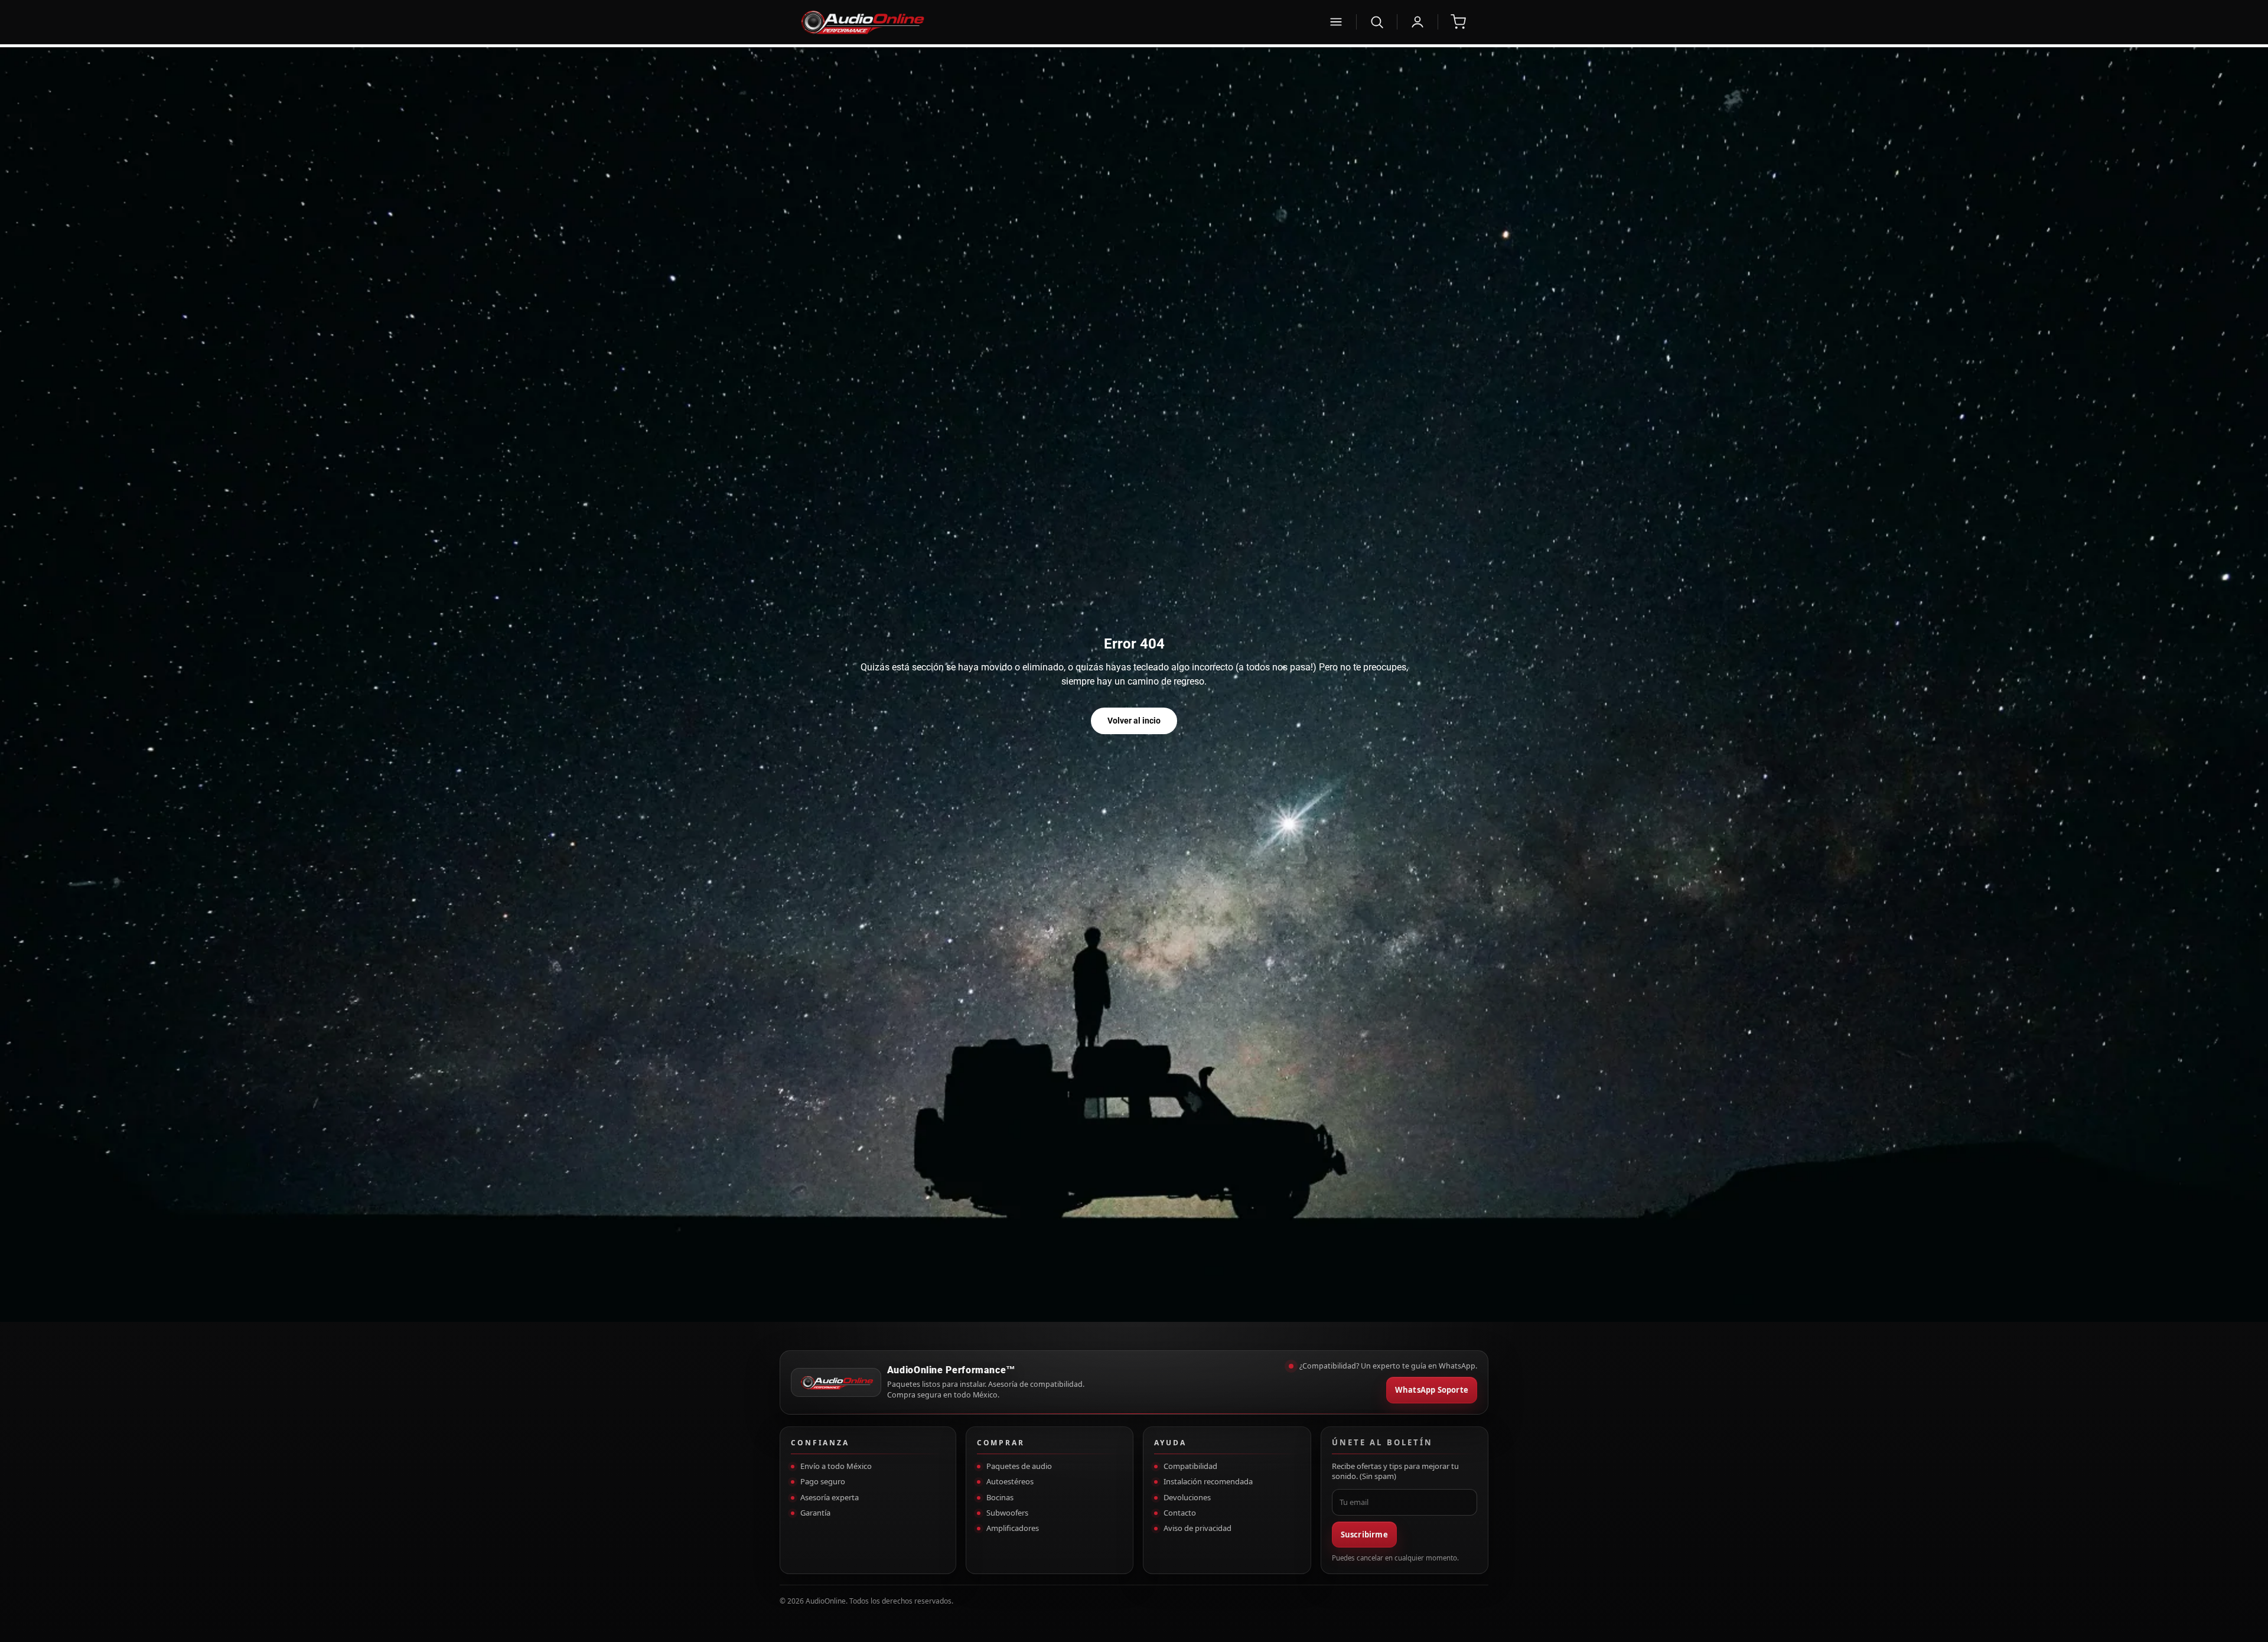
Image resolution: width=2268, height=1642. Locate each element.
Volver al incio (1134, 721)
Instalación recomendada (1208, 1481)
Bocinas (1000, 1497)
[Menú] (1336, 22)
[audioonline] (1056, 22)
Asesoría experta (830, 1497)
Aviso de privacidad (1197, 1528)
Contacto (1180, 1513)
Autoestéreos (1010, 1481)
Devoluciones (1187, 1497)
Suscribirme (1364, 1535)
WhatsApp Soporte (1432, 1390)
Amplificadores (1013, 1528)
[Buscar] (1377, 22)
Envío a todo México (836, 1466)
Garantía (815, 1513)
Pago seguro (823, 1481)
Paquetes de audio (1019, 1466)
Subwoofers (1007, 1513)
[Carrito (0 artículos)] (1458, 22)
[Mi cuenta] (1417, 22)
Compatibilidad (1190, 1466)
